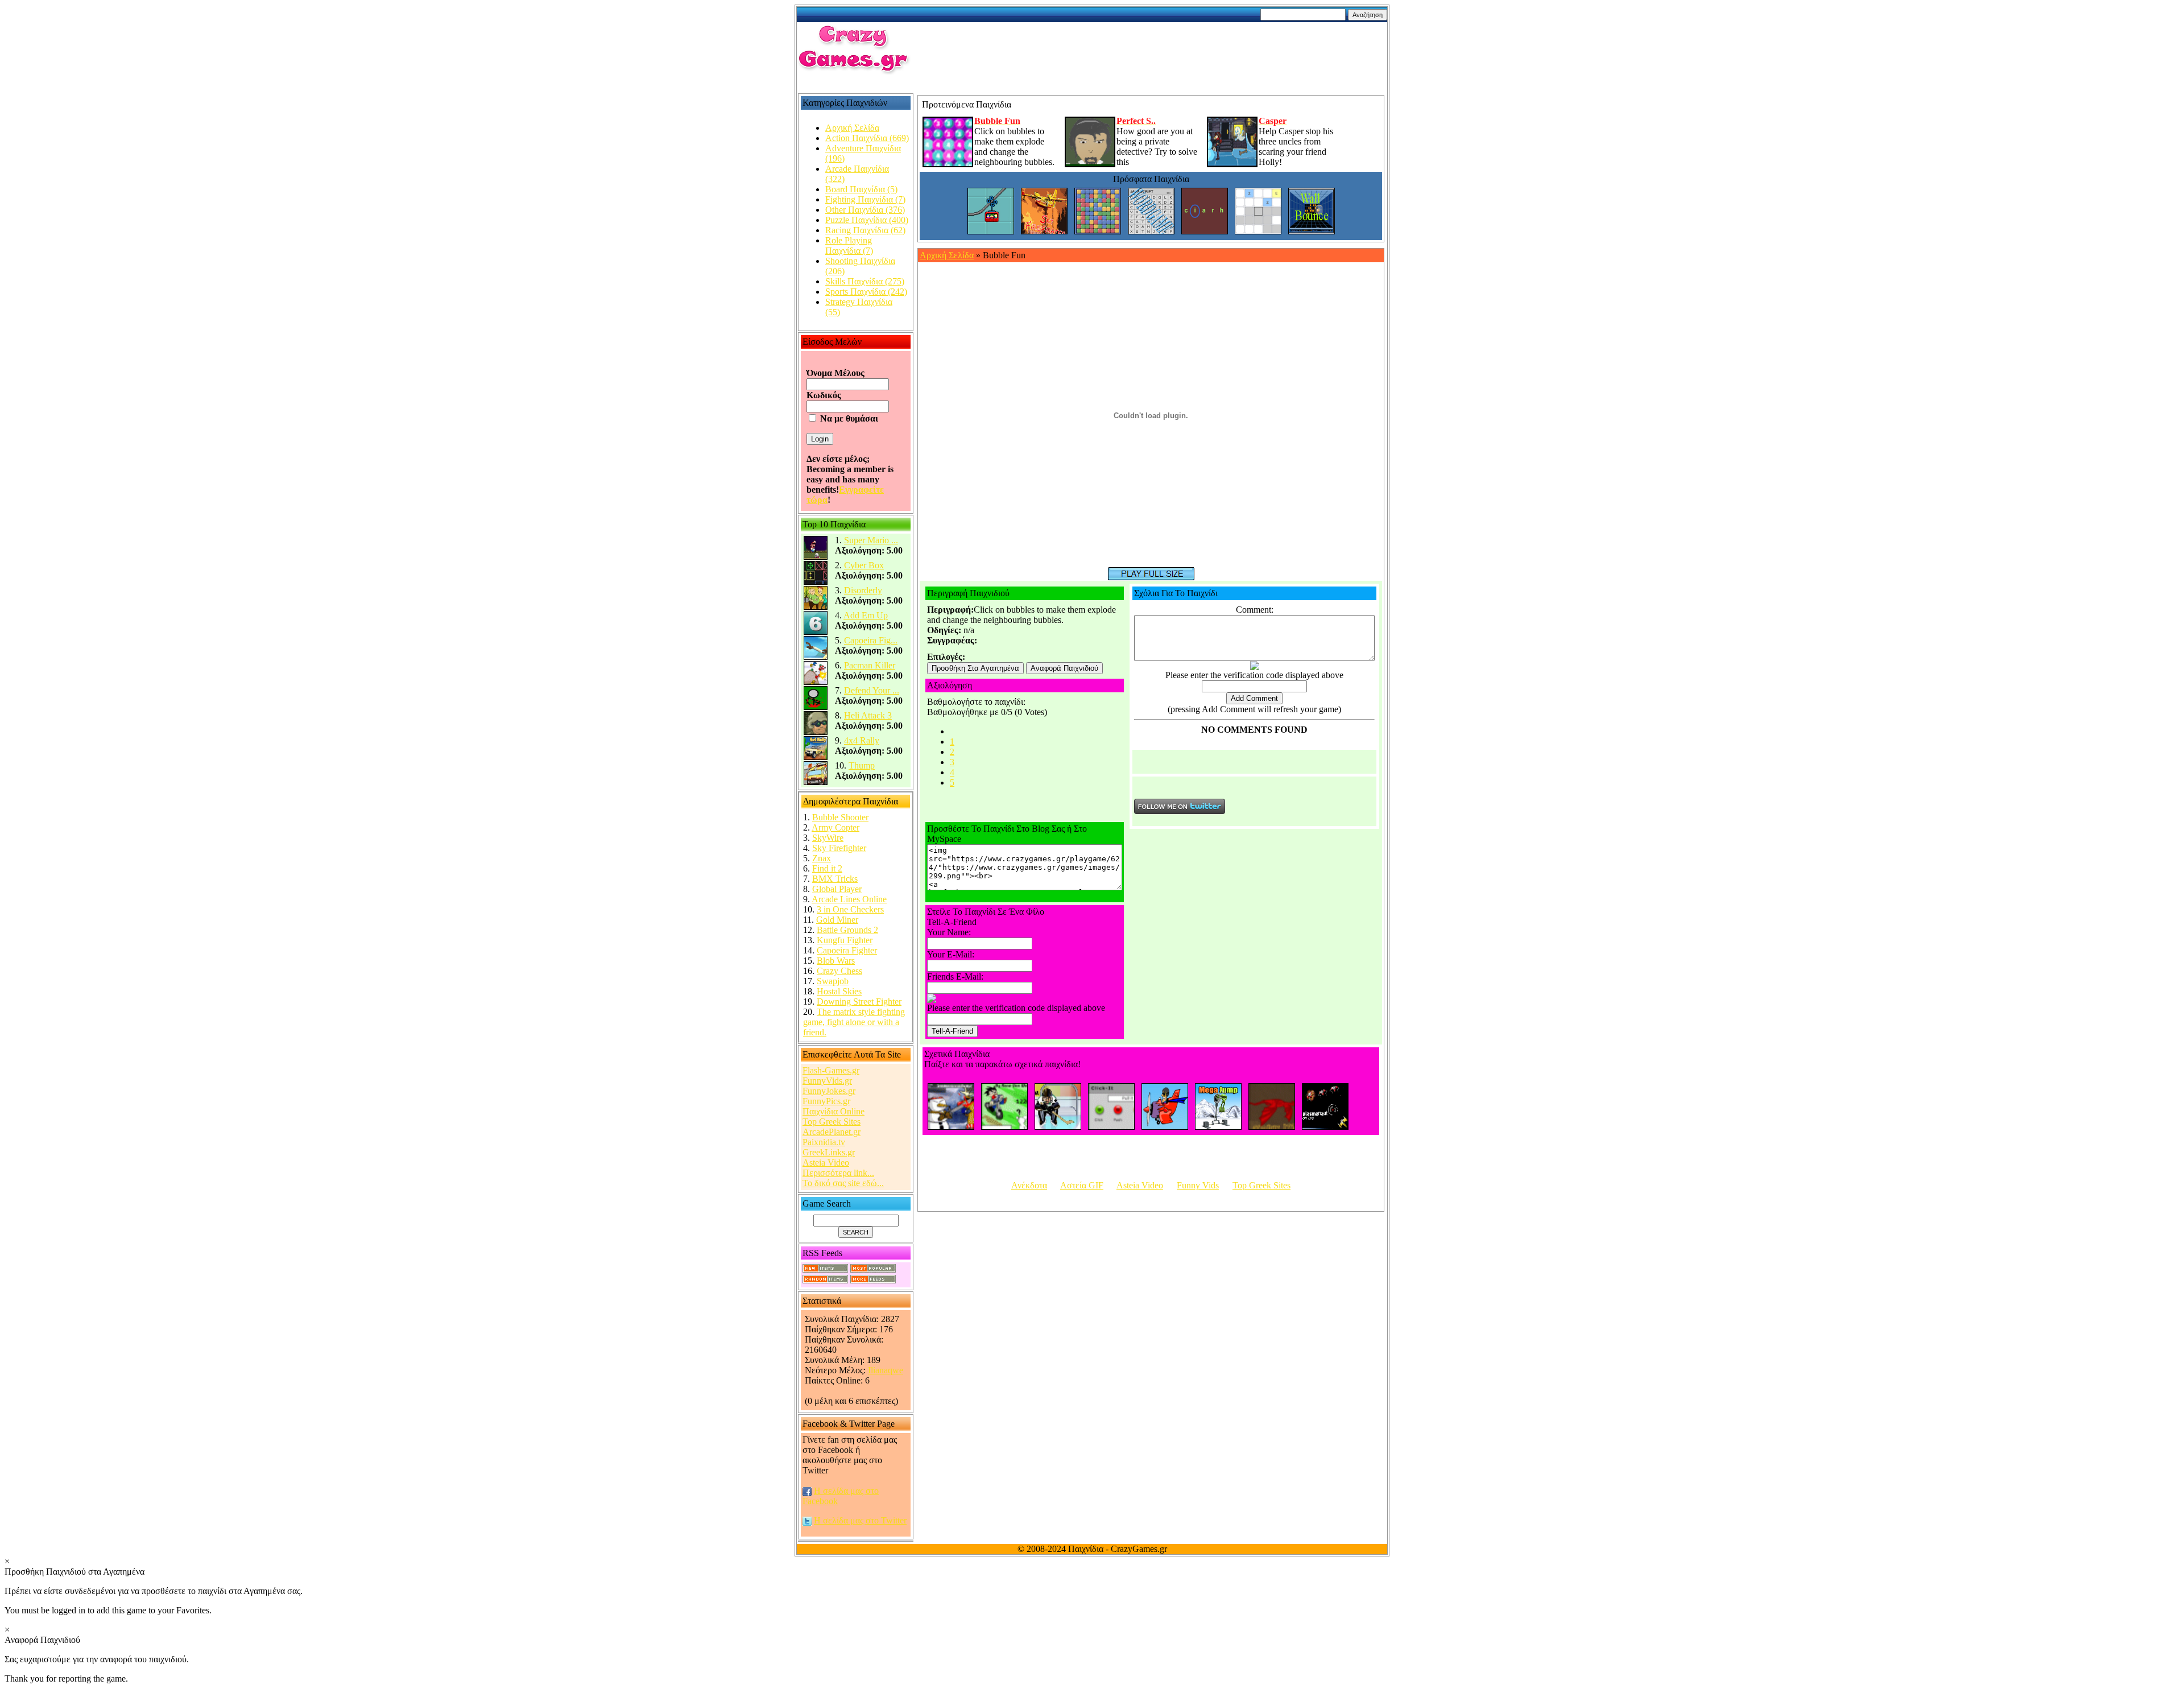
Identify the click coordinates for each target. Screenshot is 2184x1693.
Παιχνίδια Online (834, 1111)
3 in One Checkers (850, 909)
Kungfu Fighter (845, 940)
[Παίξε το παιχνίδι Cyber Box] (816, 582)
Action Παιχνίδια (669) (867, 138)
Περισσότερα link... (838, 1173)
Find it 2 (827, 868)
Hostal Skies (839, 991)
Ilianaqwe (886, 1370)
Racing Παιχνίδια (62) (865, 230)
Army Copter (835, 827)
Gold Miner (837, 920)
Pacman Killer (870, 665)
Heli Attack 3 (868, 715)
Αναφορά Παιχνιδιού (1064, 668)
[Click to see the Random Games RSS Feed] (825, 1280)
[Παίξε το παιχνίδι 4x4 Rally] (816, 757)
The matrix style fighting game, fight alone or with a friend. (854, 1022)
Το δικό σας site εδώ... (843, 1183)
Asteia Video (826, 1163)
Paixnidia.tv (824, 1142)
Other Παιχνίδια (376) (865, 210)
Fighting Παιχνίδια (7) (865, 199)
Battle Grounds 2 (847, 930)
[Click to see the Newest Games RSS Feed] (825, 1269)
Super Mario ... (871, 540)
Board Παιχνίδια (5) (861, 189)
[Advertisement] (1157, 49)
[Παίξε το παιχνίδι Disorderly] (816, 607)
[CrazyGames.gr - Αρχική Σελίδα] (854, 71)
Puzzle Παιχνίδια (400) (867, 220)
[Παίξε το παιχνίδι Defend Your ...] (816, 707)
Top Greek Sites (832, 1122)
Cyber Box (864, 565)
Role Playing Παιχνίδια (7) (849, 245)
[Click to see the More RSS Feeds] (873, 1280)
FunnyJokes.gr (829, 1091)
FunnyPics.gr (826, 1101)
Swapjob (833, 981)
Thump (862, 765)
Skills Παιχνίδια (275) (865, 281)
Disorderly (863, 590)
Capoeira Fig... (871, 640)
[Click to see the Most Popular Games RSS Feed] (873, 1269)
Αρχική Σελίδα (852, 128)
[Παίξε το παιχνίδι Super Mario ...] (816, 557)
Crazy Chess (839, 971)
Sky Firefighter (839, 848)
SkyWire (828, 838)
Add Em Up (866, 615)
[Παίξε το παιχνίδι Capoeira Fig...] (816, 657)
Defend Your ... (872, 690)
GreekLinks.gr (829, 1152)
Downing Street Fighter (859, 1002)
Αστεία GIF (1082, 1185)
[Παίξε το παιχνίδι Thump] (816, 783)
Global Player (837, 889)
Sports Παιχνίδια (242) (866, 292)
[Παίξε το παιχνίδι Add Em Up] (816, 632)
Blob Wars (836, 961)
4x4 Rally (862, 740)
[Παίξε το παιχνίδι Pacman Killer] (816, 682)
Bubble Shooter (840, 817)
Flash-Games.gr (831, 1070)
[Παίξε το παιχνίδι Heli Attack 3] (816, 732)
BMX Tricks (835, 879)
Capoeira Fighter (847, 950)
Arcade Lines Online (849, 899)
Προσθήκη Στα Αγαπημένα (975, 668)
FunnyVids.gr (827, 1081)
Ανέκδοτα (1029, 1185)
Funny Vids (1198, 1185)
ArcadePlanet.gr (832, 1132)
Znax (822, 858)
